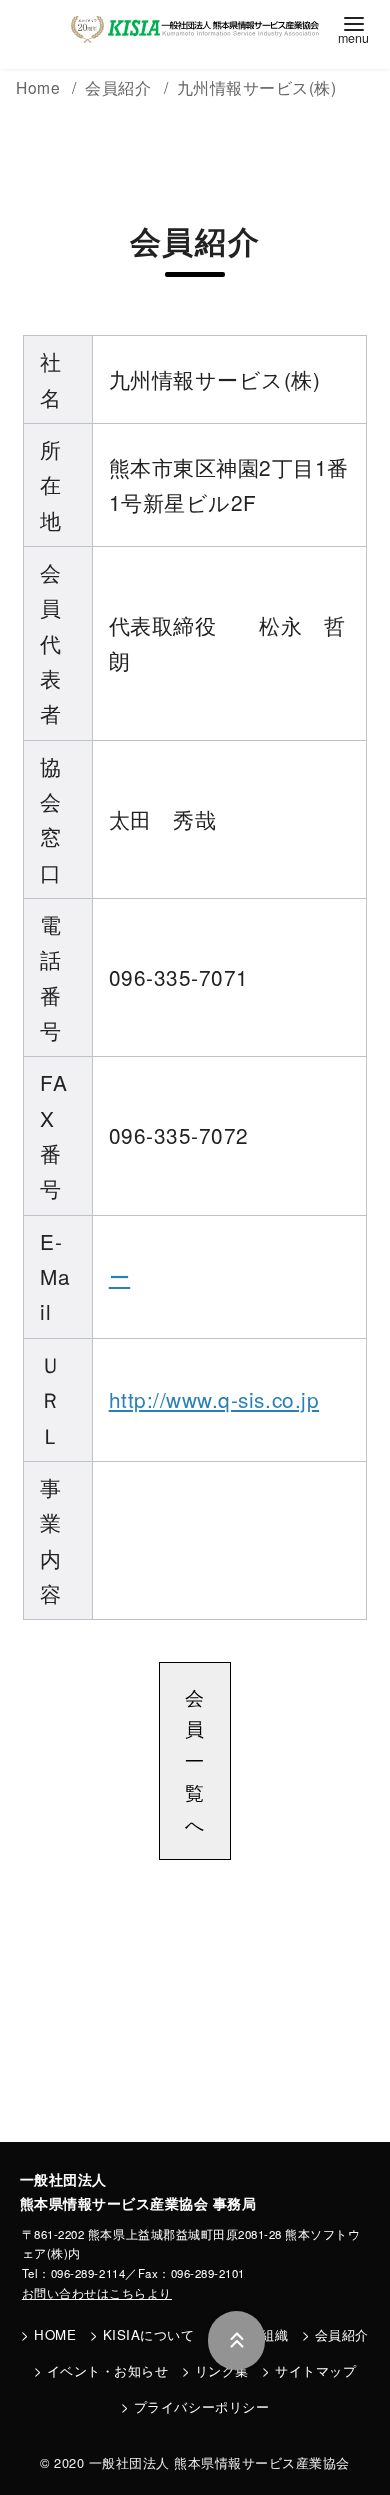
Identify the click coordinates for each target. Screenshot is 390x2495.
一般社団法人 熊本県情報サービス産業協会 (219, 2462)
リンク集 (222, 2370)
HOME (55, 2334)
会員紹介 (342, 2334)
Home (40, 87)
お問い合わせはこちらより (97, 2293)
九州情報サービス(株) (257, 87)
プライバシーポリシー (201, 2406)
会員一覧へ (195, 1760)
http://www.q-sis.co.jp (214, 1399)
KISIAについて (149, 2334)
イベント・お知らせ (108, 2370)
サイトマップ (315, 2370)
